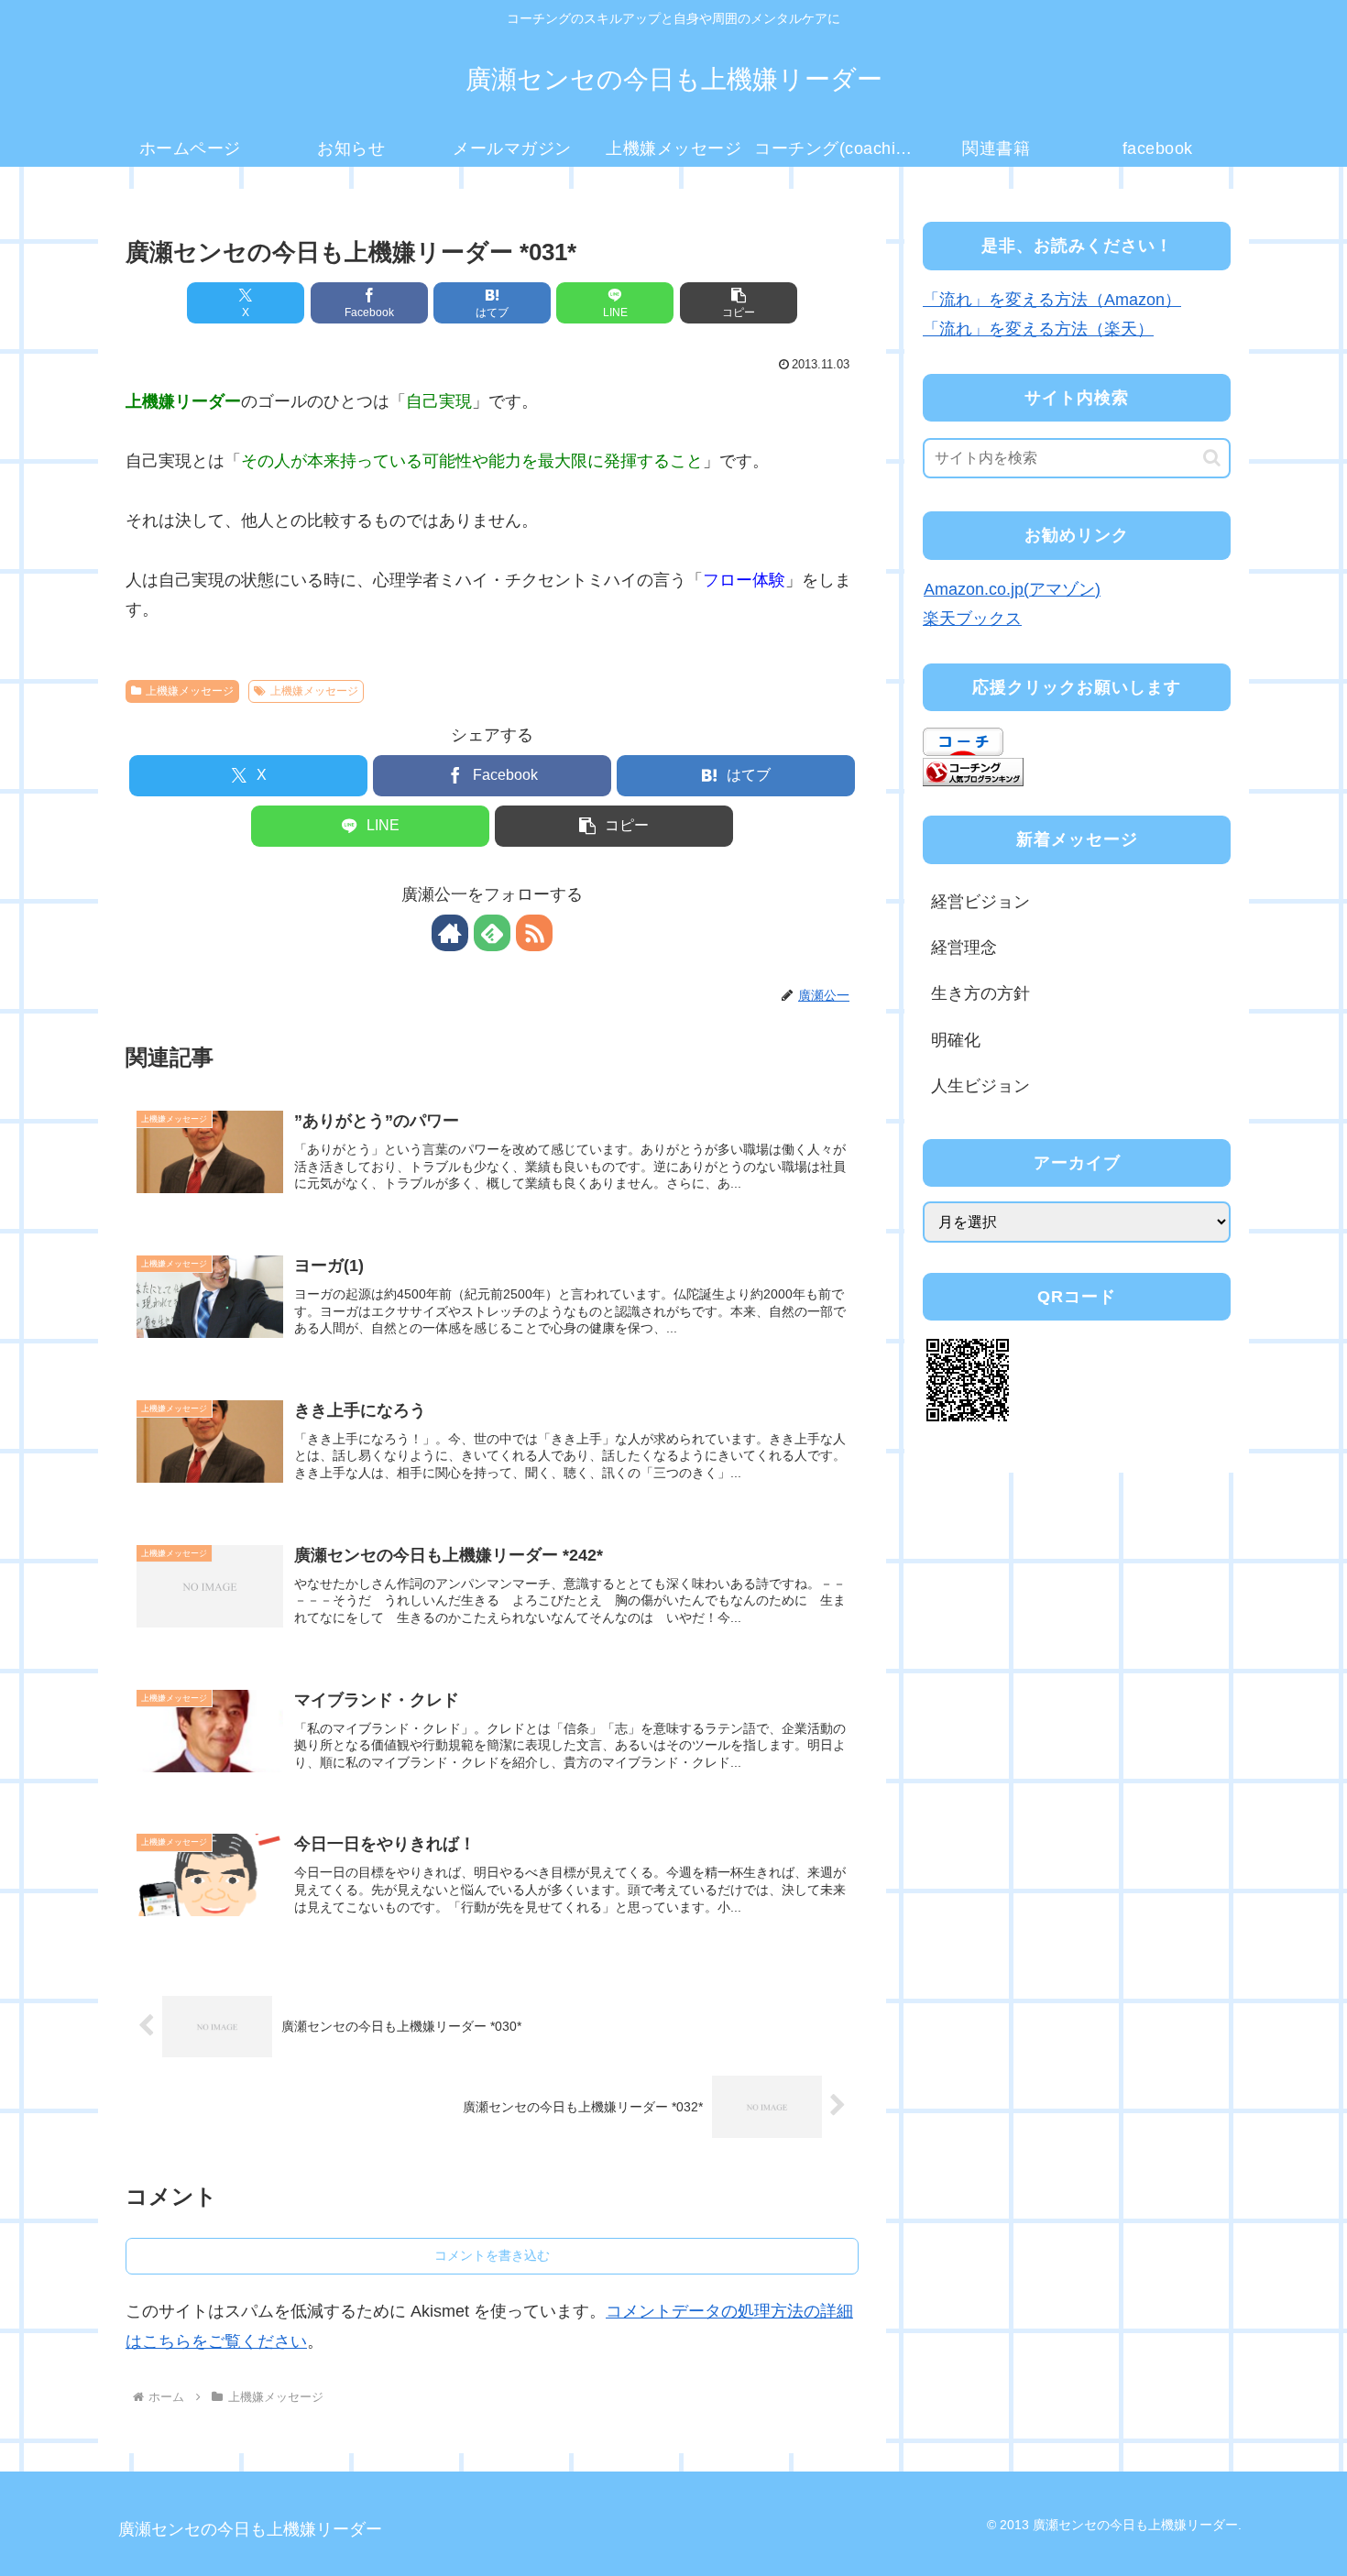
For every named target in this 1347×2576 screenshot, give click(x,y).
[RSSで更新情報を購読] (534, 933)
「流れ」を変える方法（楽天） (1038, 329)
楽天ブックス (972, 619)
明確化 (956, 1040)
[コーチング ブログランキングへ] (973, 771)
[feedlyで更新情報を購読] (492, 933)
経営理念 (964, 948)
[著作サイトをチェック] (450, 933)
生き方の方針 (980, 993)
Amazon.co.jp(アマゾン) (1012, 589)
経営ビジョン (980, 902)
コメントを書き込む (492, 2255)
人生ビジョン (980, 1086)
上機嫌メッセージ (190, 691)
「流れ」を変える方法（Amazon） (1052, 300)
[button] (739, 303)
